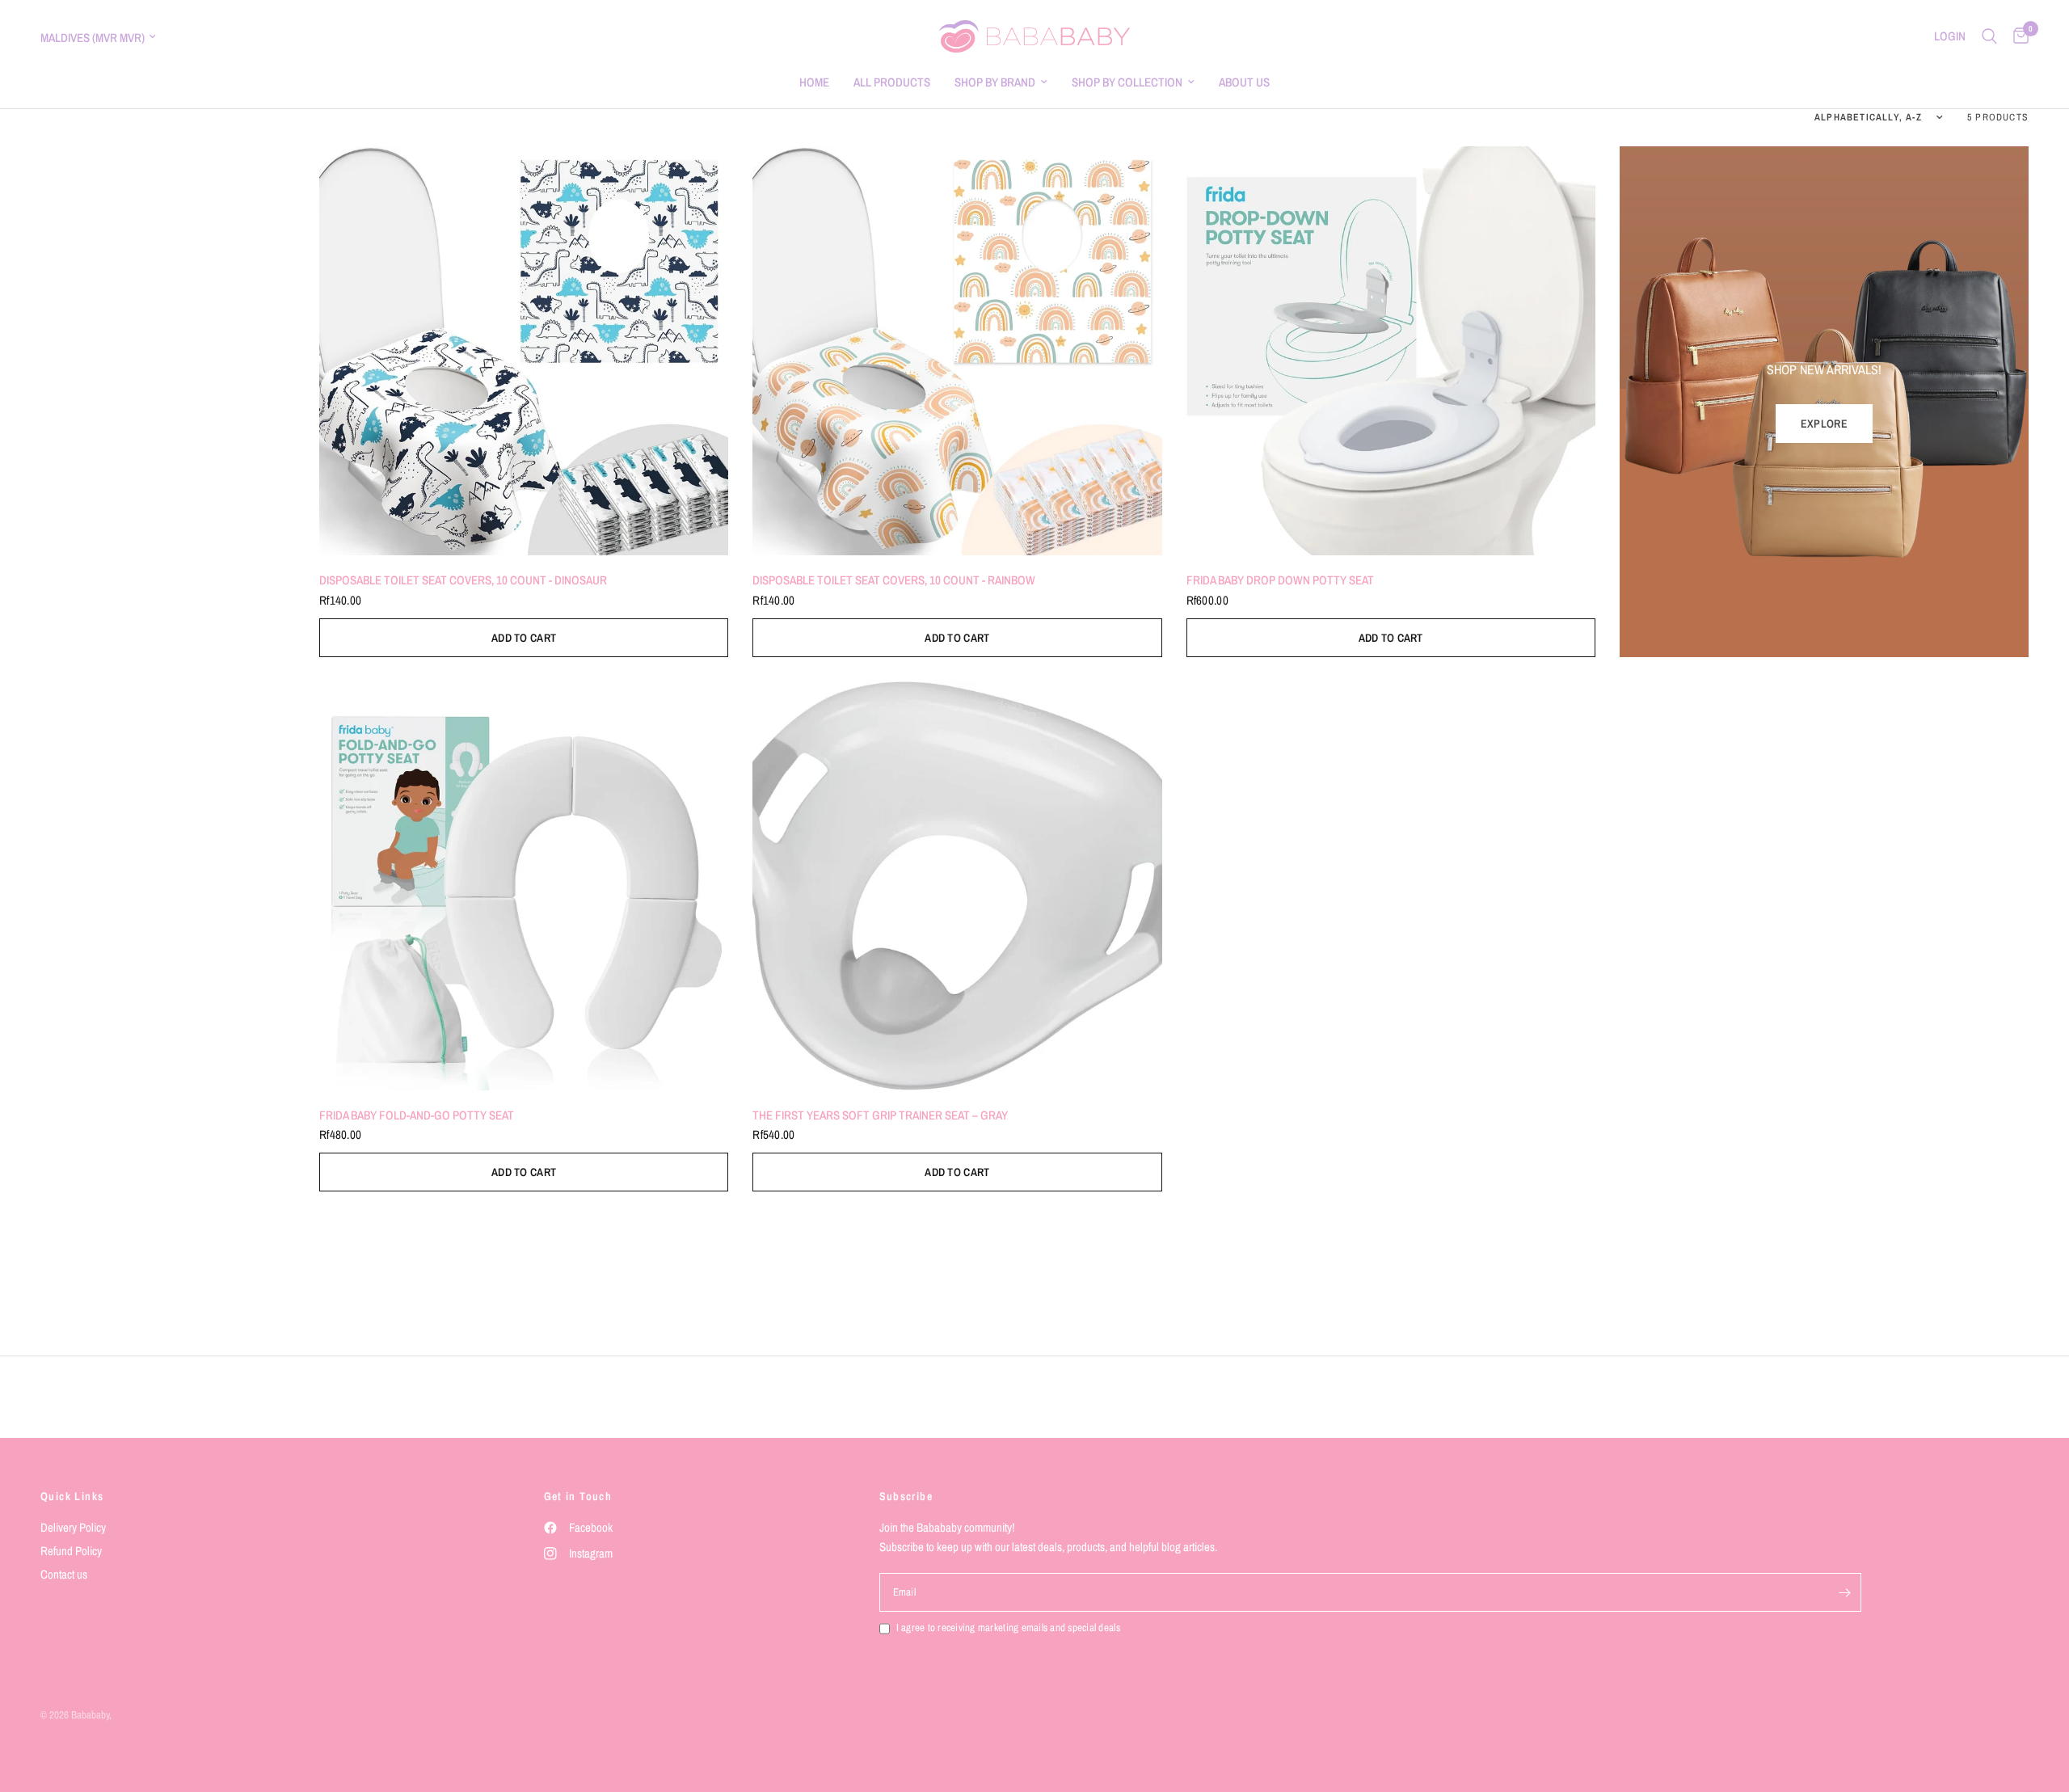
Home (814, 82)
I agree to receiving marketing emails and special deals (1008, 1628)
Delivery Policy (73, 1527)
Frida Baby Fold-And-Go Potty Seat (417, 1115)
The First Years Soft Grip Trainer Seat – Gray (880, 1115)
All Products (892, 82)
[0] (2017, 36)
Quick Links (72, 1496)
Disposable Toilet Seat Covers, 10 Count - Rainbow (894, 580)
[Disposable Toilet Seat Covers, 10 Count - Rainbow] (957, 351)
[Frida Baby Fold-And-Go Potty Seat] (524, 886)
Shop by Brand (995, 82)
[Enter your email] (1845, 1592)
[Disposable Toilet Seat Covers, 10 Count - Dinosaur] (524, 351)
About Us (1244, 82)
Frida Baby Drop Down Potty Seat (1280, 580)
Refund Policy (71, 1551)
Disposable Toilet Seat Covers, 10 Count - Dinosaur (463, 580)
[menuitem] (814, 82)
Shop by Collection (1127, 82)
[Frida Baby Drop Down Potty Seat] (1391, 351)
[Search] (1989, 36)
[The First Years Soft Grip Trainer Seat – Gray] (957, 886)
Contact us (64, 1574)
